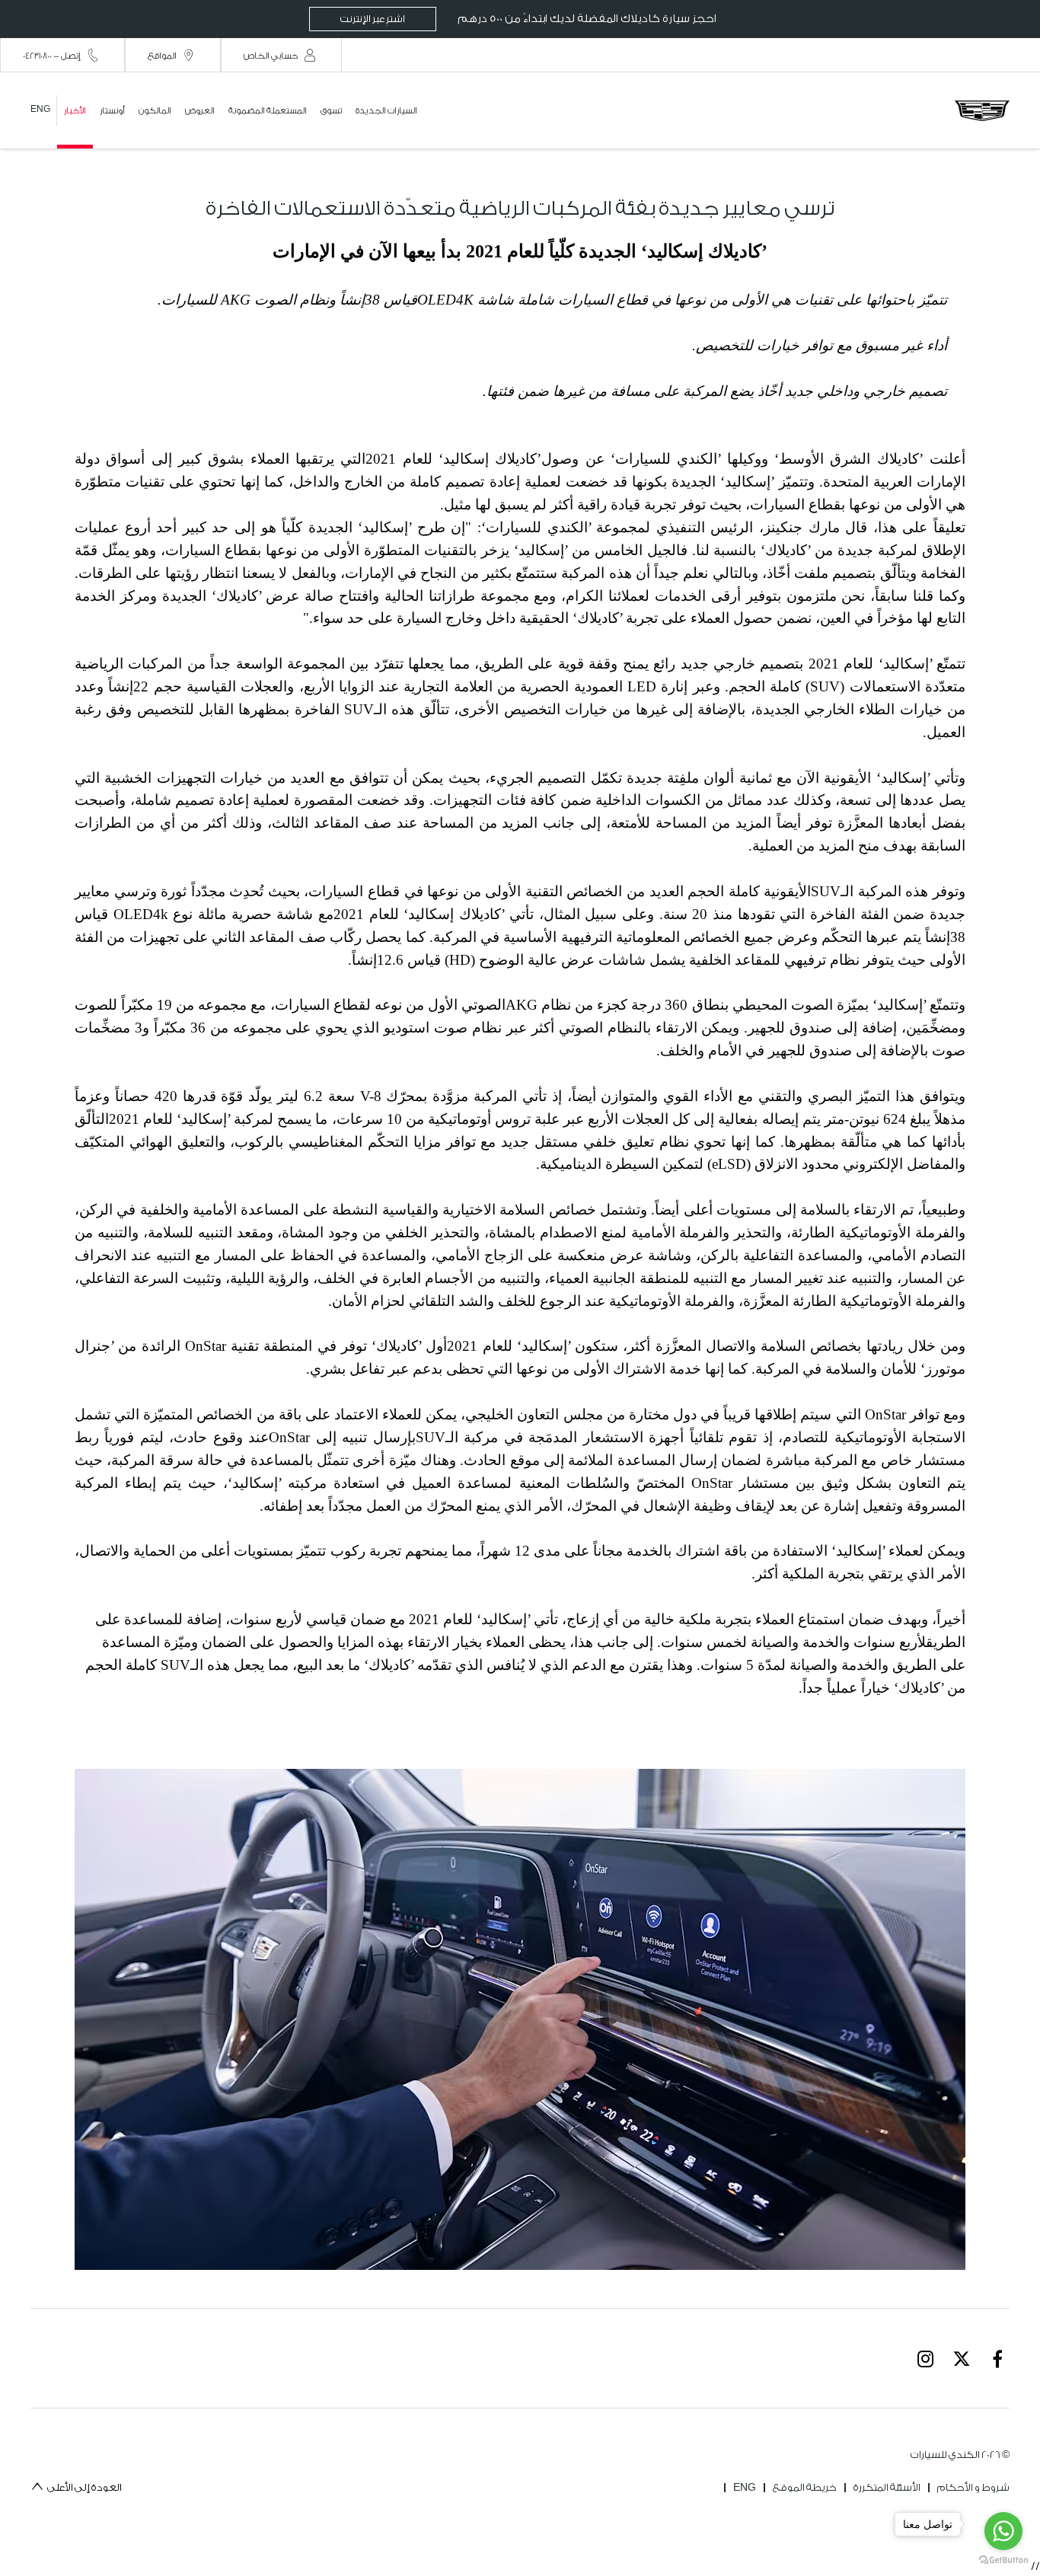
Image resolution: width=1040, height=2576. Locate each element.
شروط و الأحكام (973, 2487)
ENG (745, 2487)
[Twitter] (962, 2358)
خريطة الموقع (805, 2487)
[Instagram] (926, 2358)
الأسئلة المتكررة (887, 2487)
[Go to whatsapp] (1003, 2531)
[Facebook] (997, 2358)
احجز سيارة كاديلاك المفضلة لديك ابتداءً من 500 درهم (528, 19)
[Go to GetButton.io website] (1003, 2560)
